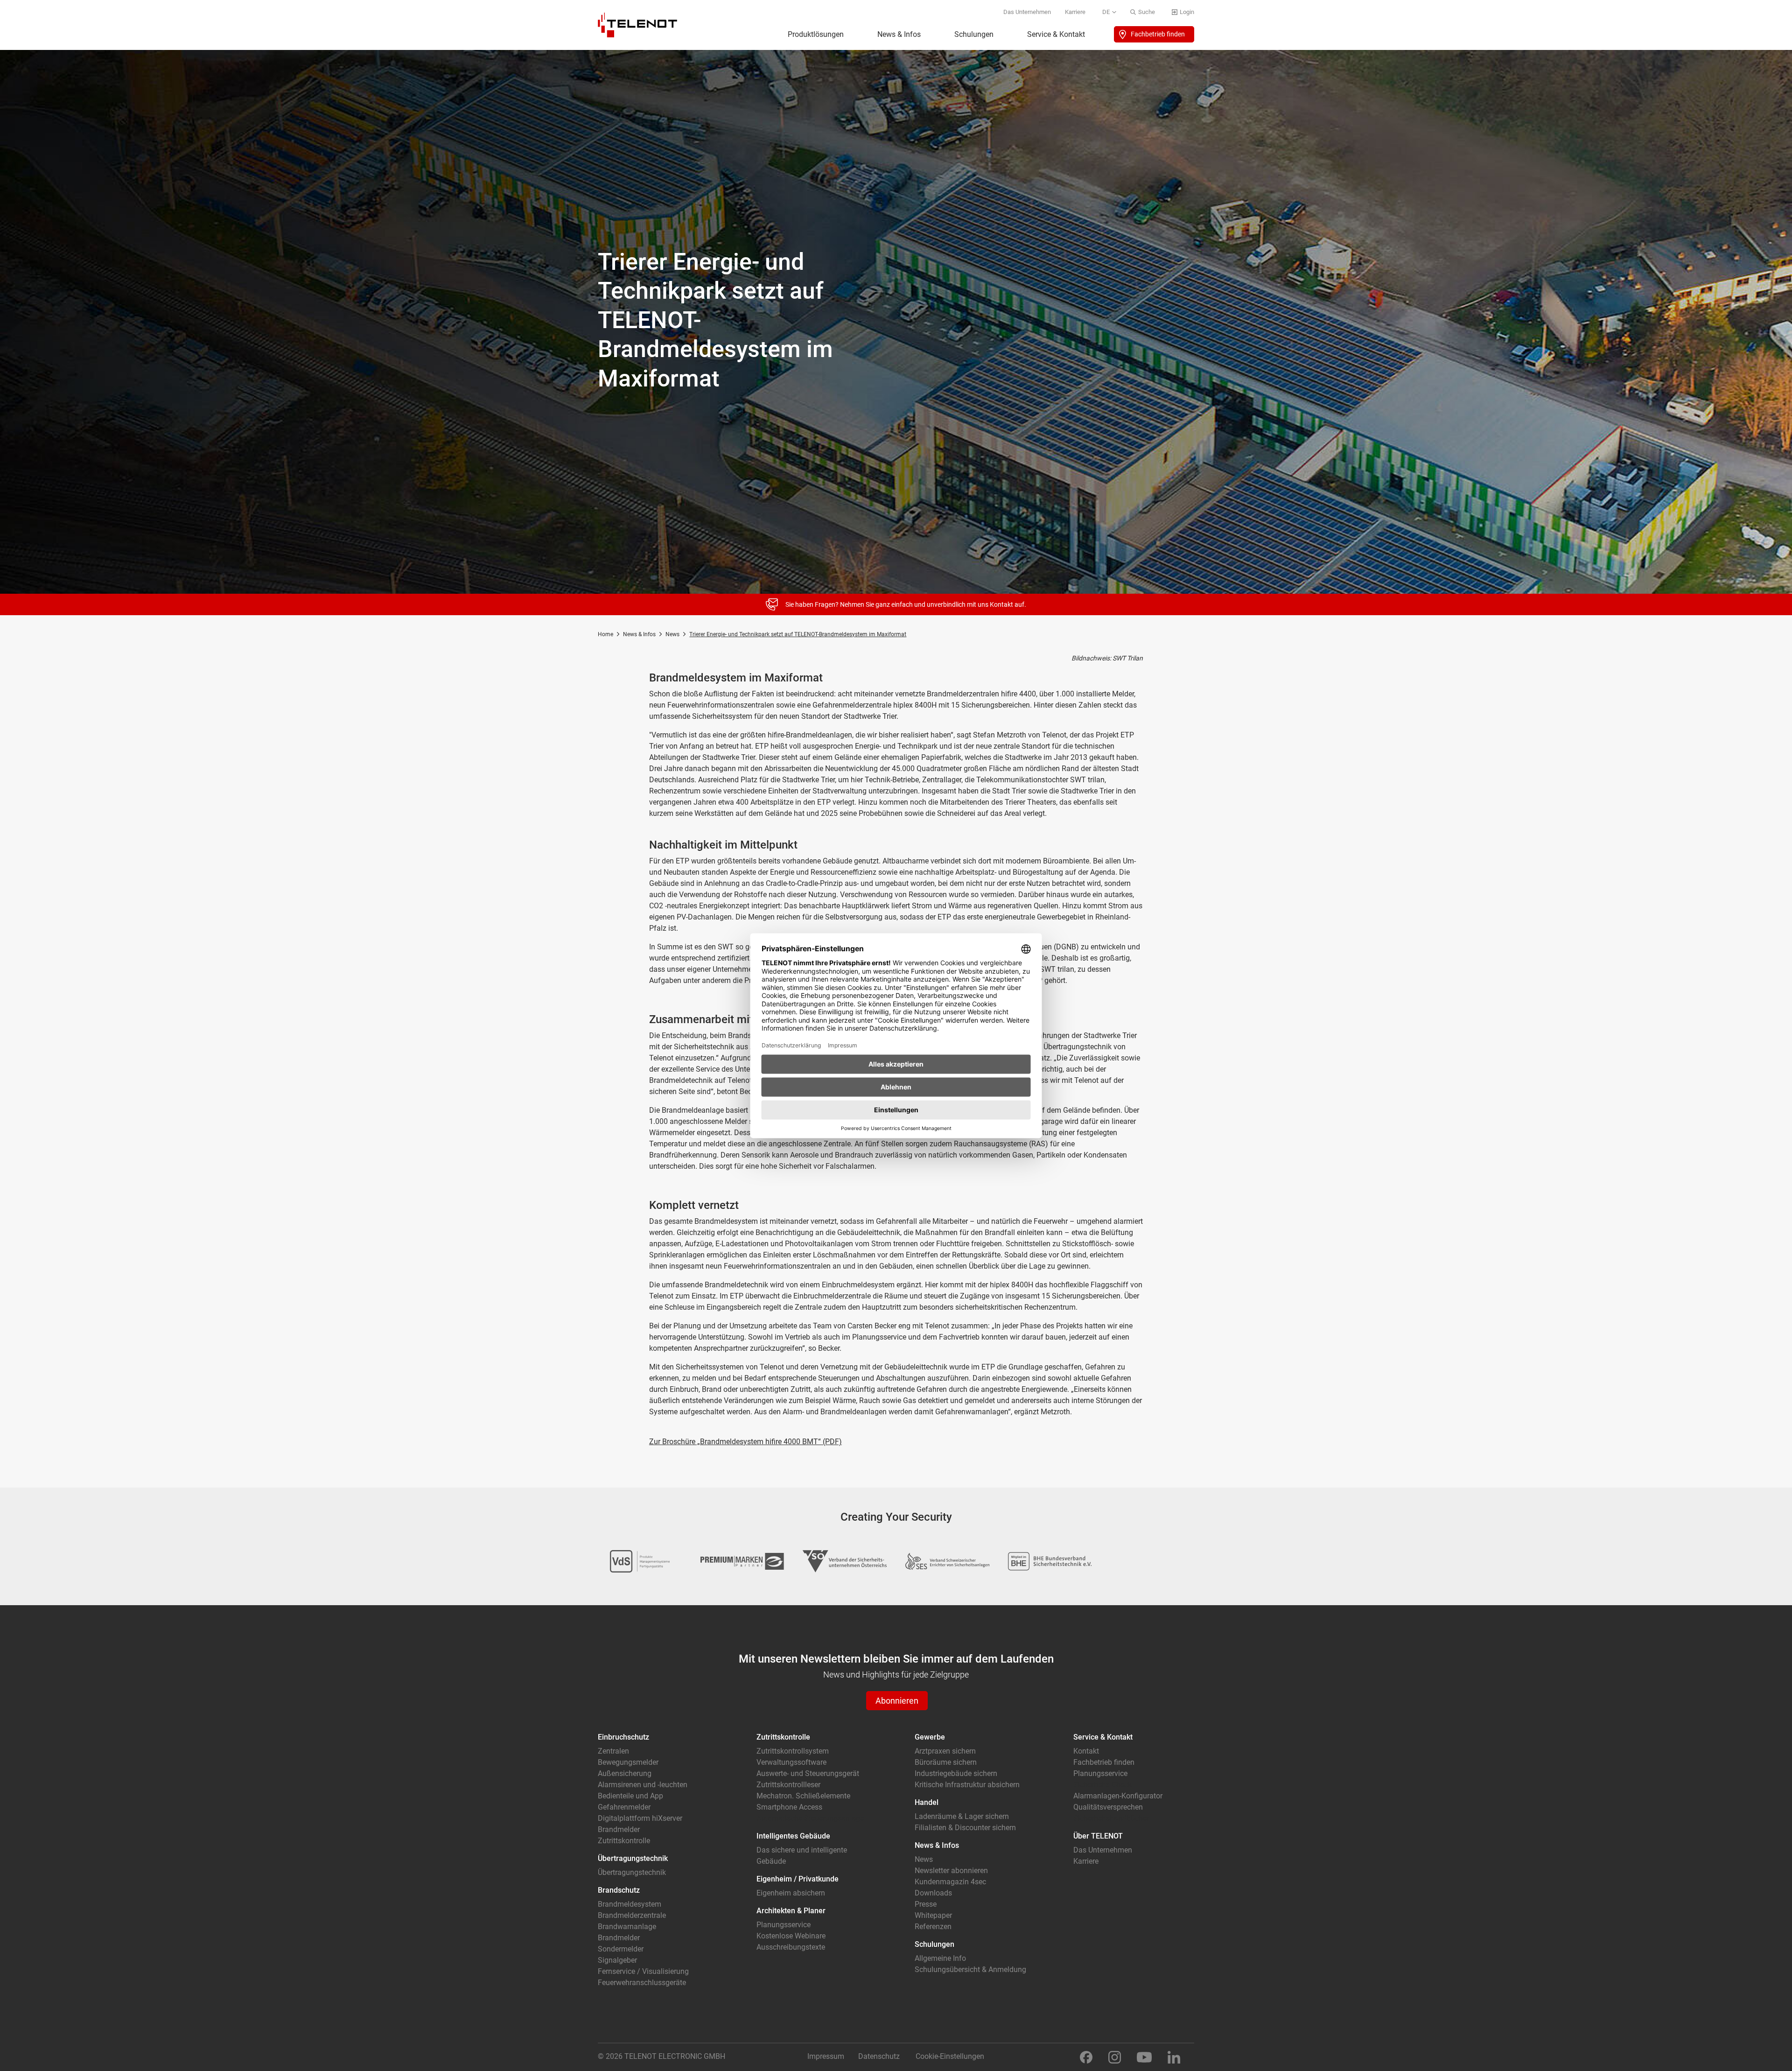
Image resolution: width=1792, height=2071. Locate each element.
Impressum (826, 2056)
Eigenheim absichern (791, 1893)
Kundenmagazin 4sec (950, 1882)
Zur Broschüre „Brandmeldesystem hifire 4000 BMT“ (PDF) (745, 1442)
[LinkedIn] (1174, 2057)
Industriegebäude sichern (956, 1773)
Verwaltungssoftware (791, 1762)
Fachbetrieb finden (1158, 34)
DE (1106, 12)
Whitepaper (933, 1915)
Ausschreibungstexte (791, 1947)
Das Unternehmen (1027, 12)
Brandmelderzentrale (632, 1915)
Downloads (933, 1893)
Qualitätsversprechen (1108, 1807)
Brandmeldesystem (630, 1904)
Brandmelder (619, 1829)
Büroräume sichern (946, 1762)
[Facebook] (1086, 2057)
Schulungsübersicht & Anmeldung (970, 1969)
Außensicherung (625, 1773)
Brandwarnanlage (627, 1927)
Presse (926, 1904)
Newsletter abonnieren (951, 1871)
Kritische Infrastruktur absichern (967, 1785)
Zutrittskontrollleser (788, 1785)
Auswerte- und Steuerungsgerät (808, 1773)
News (672, 634)
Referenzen (933, 1927)
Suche (1147, 12)
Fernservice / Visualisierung (643, 1971)
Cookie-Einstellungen (950, 2056)
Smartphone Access (789, 1807)
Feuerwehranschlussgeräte (642, 1983)
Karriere (1075, 12)
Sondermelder (621, 1949)
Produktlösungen (816, 34)
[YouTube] (1144, 2057)
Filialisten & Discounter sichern (965, 1828)
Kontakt (1086, 1751)
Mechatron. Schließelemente (803, 1796)
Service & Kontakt (1056, 34)
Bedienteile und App (630, 1796)
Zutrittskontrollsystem (793, 1751)
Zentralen (613, 1751)
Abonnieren (897, 1701)
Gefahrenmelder (624, 1807)
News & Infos (899, 34)
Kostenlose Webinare (791, 1936)
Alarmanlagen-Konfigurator (1118, 1796)
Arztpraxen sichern (945, 1751)
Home (605, 634)
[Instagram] (1115, 2057)
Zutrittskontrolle (624, 1841)
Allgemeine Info (940, 1958)
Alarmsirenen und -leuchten (643, 1785)
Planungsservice (784, 1925)
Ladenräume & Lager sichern (962, 1816)
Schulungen (974, 34)
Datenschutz (879, 2056)
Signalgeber (617, 1960)
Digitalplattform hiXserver (640, 1818)
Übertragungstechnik (632, 1872)
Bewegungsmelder (628, 1762)
